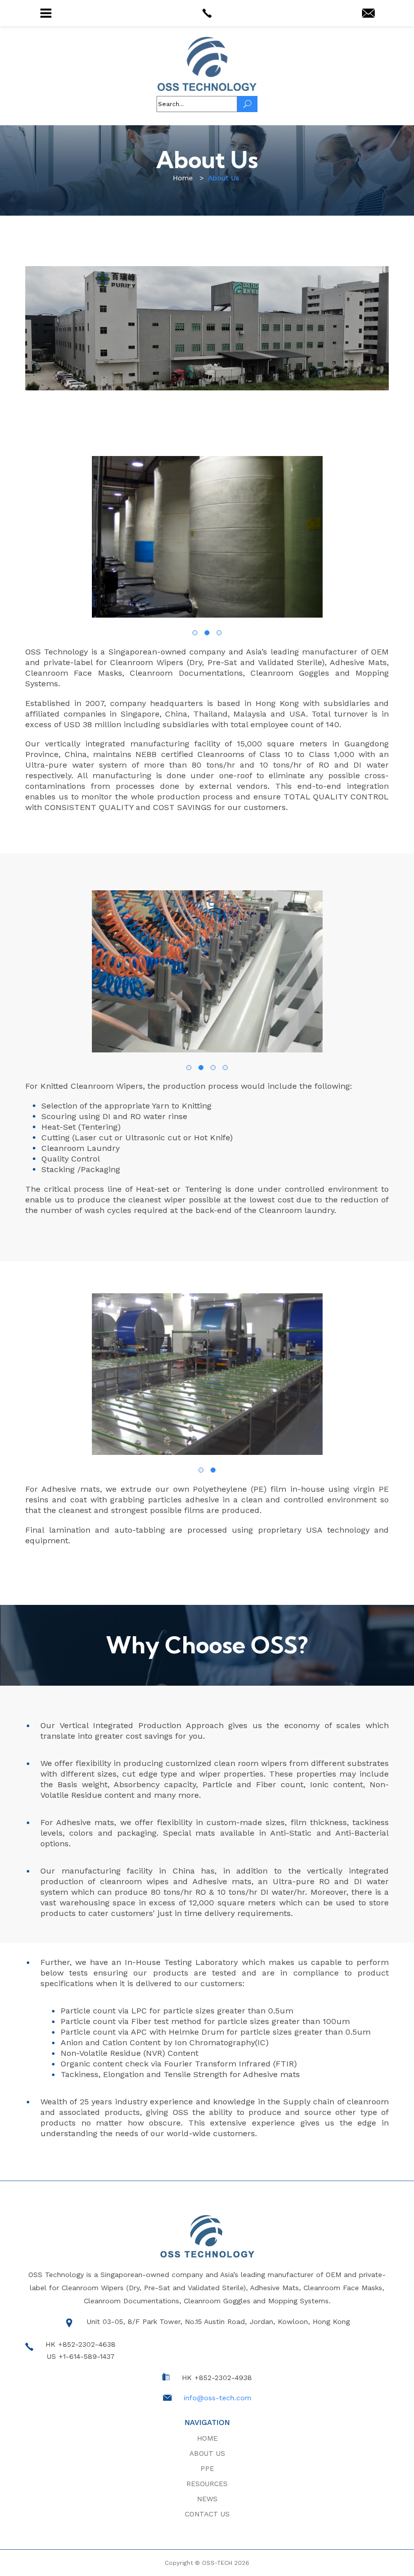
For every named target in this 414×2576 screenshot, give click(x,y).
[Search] (247, 104)
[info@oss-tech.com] (368, 14)
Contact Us (207, 2514)
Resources (207, 2484)
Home (207, 2438)
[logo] (207, 64)
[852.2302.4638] (207, 13)
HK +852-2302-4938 (217, 2378)
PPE (207, 2468)
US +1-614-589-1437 (81, 2356)
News (207, 2499)
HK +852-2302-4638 (81, 2344)
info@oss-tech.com (218, 2398)
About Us (207, 2453)
